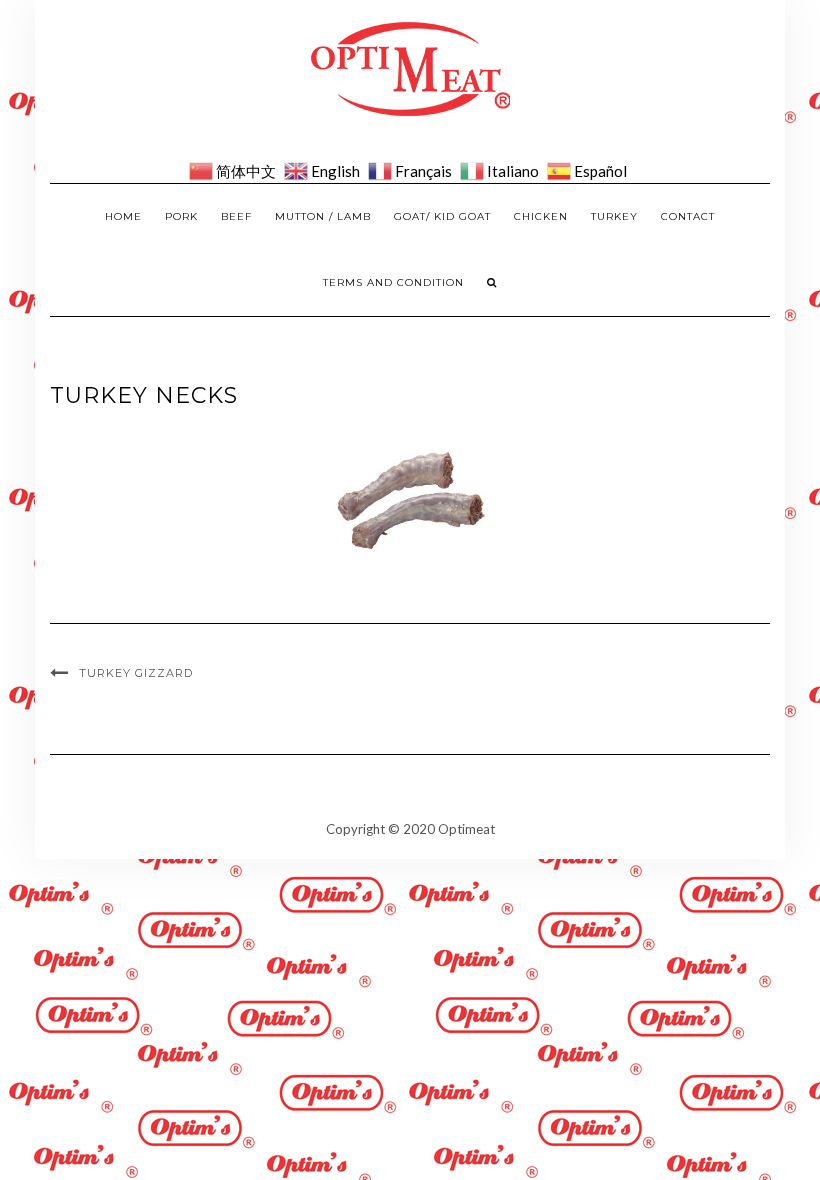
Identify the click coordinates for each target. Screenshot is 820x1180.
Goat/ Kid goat (442, 216)
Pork (181, 216)
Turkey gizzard (136, 673)
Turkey (614, 216)
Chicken (541, 216)
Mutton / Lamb (323, 216)
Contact (688, 216)
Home (123, 216)
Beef (236, 216)
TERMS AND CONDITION (393, 282)
